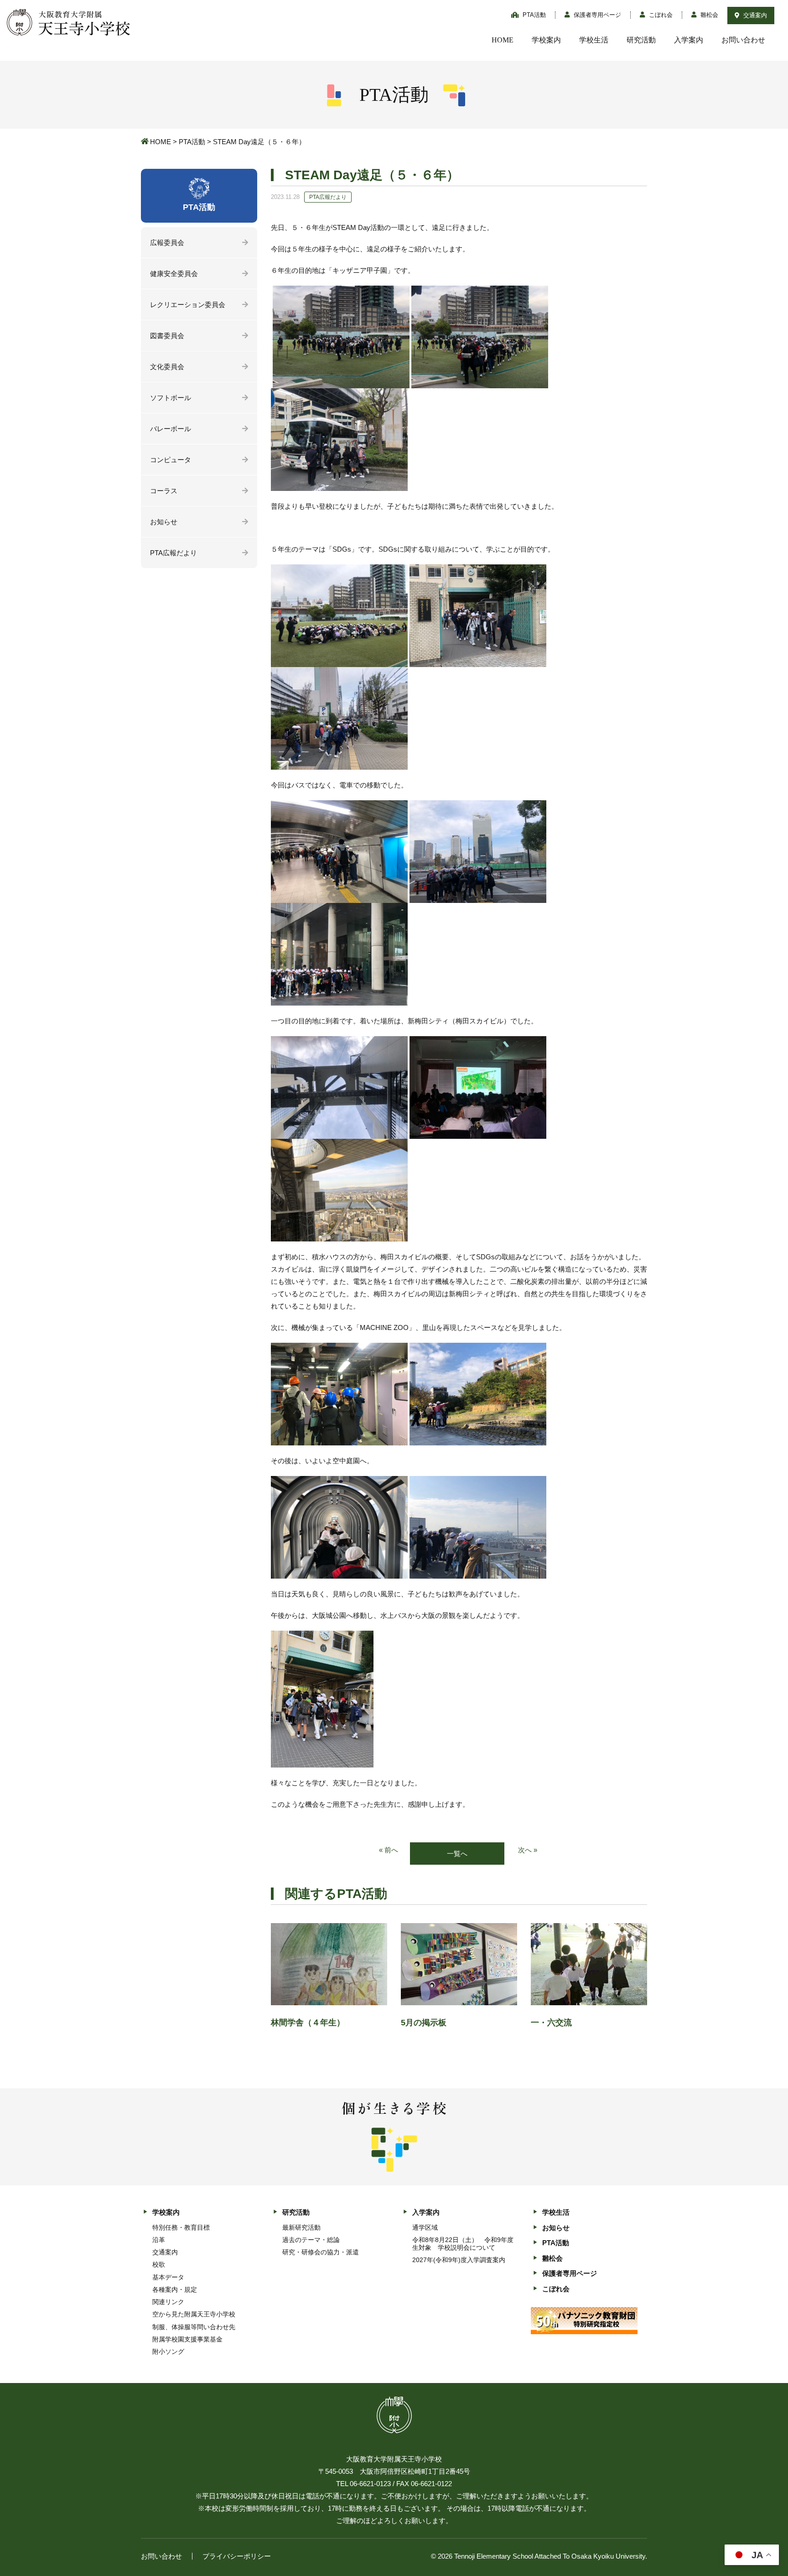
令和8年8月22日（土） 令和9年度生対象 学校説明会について (463, 2244)
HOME (503, 40)
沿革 (159, 2240)
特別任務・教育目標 (181, 2227)
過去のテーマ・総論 (311, 2240)
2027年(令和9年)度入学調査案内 (459, 2260)
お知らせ (164, 522)
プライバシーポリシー (237, 2556)
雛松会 (708, 15)
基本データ (168, 2277)
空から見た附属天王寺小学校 (194, 2314)
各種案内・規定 (175, 2289)
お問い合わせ (743, 40)
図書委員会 (167, 336)
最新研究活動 (301, 2227)
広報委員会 (167, 242)
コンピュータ (171, 460)
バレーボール (171, 429)
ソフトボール (171, 398)
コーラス (164, 491)
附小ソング (168, 2352)
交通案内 (754, 15)
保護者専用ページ (596, 15)
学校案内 (546, 40)
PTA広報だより (174, 553)
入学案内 (689, 40)
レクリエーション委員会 (188, 305)
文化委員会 (167, 367)
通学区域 (425, 2227)
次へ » (528, 1850)
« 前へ (389, 1850)
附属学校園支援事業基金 (187, 2339)
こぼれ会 (660, 15)
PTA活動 (533, 15)
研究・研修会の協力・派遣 (321, 2252)
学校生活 (594, 40)
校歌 (159, 2264)
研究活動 (641, 40)
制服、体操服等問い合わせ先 (194, 2327)
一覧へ (457, 1854)
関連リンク (168, 2302)
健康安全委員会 (174, 274)
